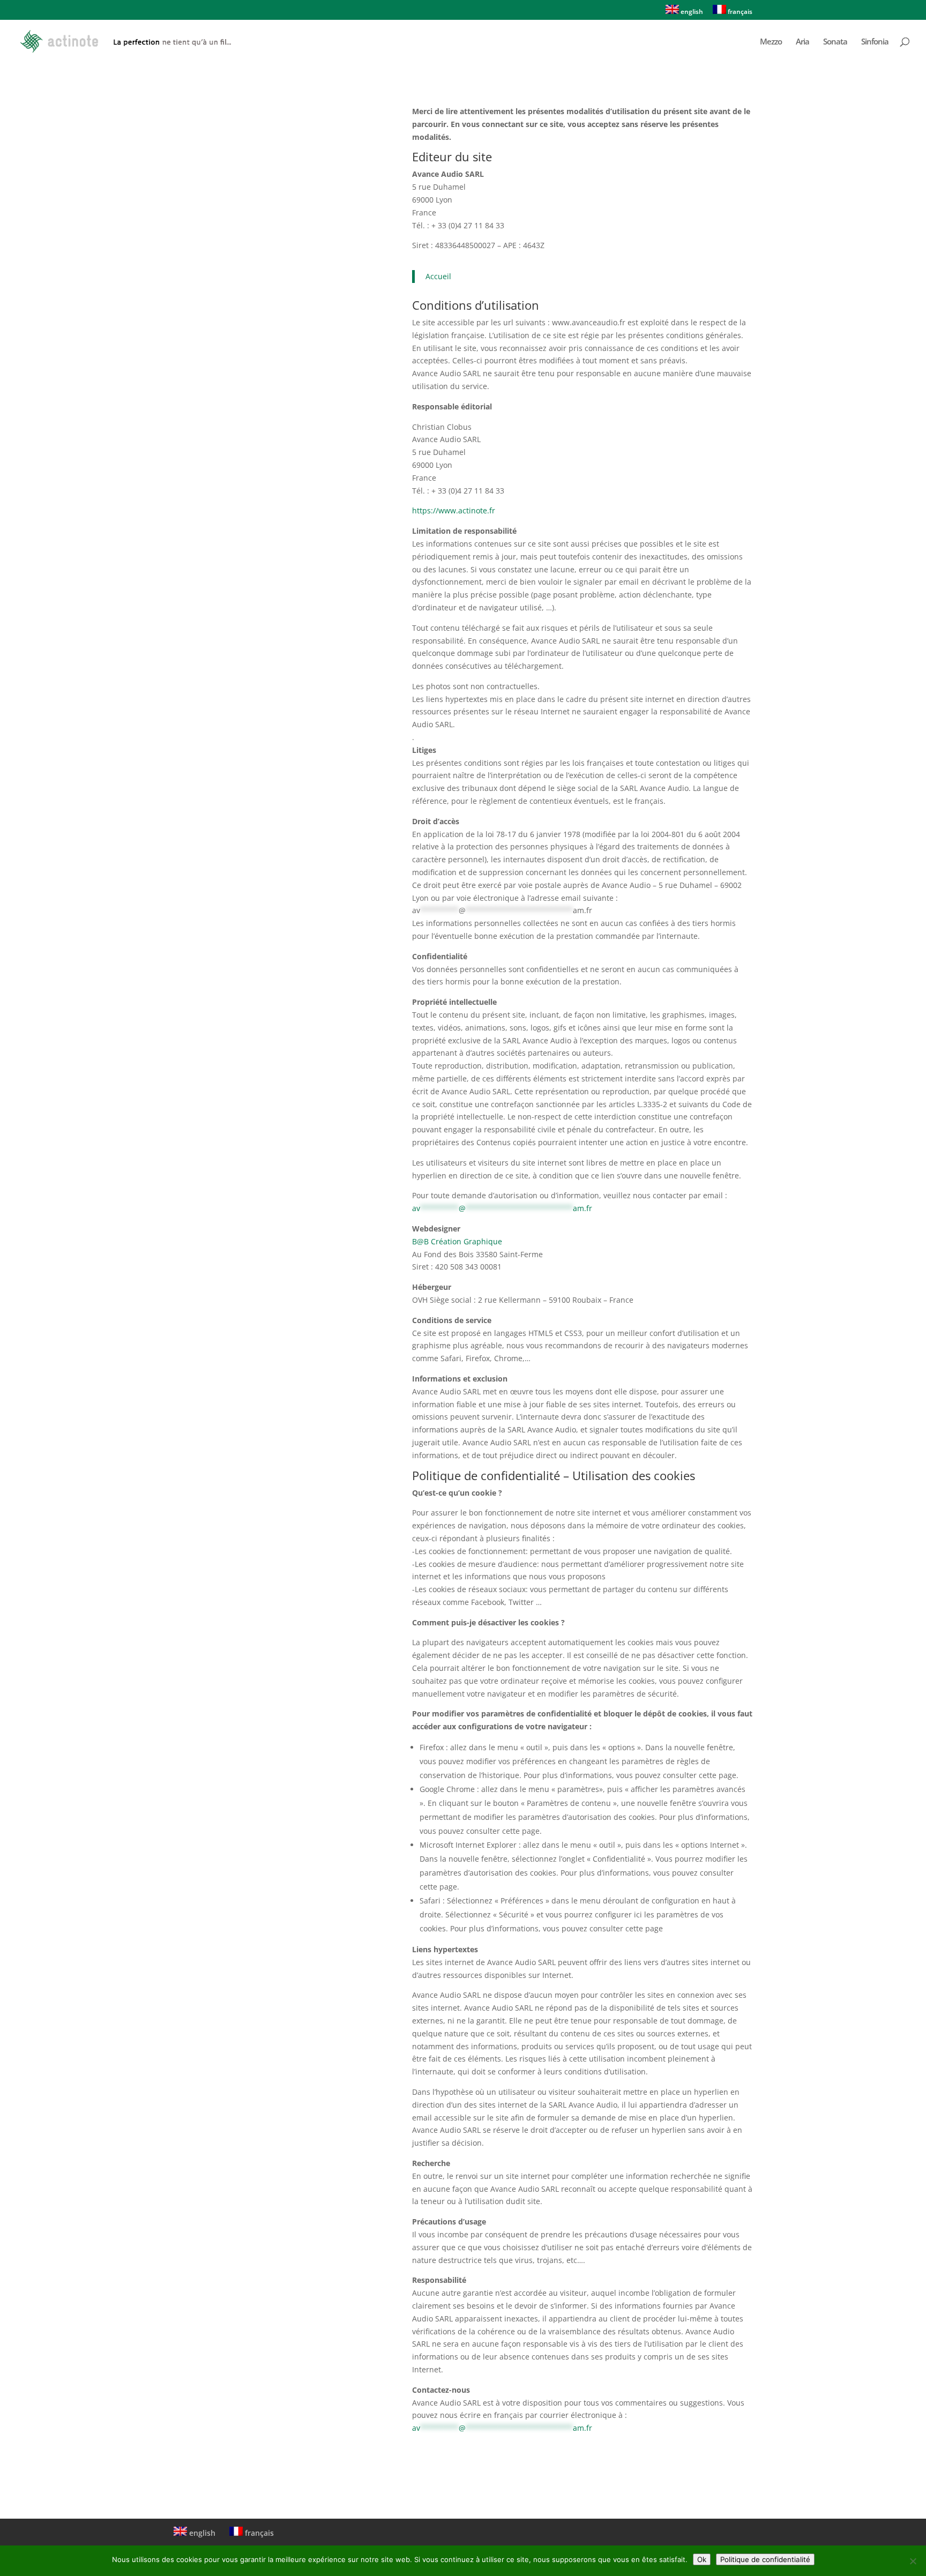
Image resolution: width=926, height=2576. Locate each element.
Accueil (438, 276)
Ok (702, 2559)
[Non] (913, 2561)
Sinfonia (875, 42)
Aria (802, 42)
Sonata (835, 42)
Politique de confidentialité (765, 2559)
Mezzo (771, 42)
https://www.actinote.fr (454, 510)
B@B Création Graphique (457, 1241)
